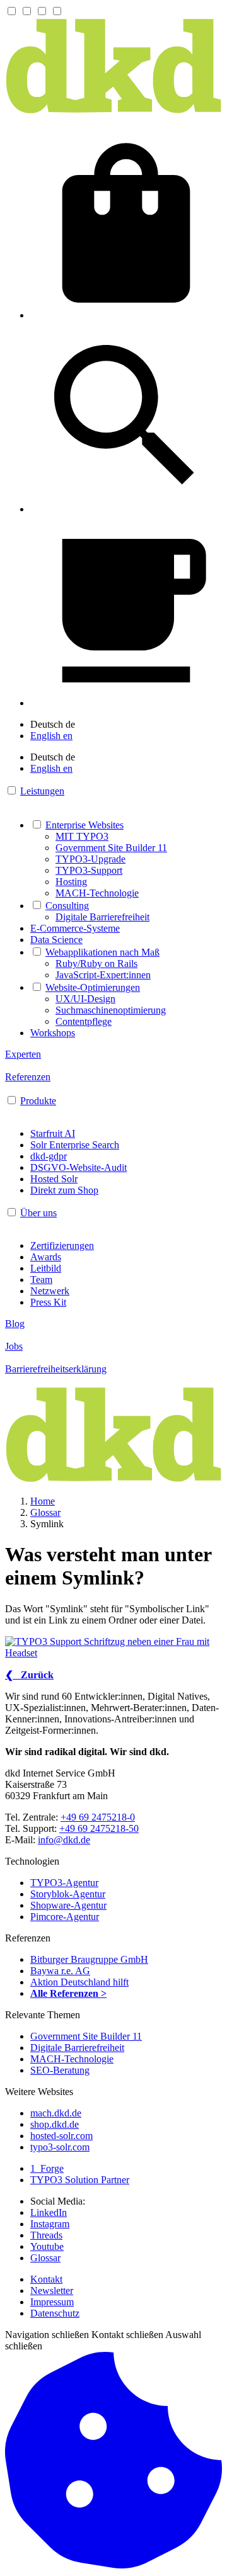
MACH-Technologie (97, 893)
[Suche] (126, 509)
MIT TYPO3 (82, 836)
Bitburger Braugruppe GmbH (89, 1959)
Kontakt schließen (127, 2335)
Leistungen (42, 791)
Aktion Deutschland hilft (79, 1982)
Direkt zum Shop (64, 1190)
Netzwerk (50, 1291)
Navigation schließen (47, 2335)
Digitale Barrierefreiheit (102, 917)
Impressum (52, 2302)
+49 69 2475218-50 (99, 1828)
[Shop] (126, 315)
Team (41, 1280)
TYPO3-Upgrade (90, 859)
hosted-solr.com (61, 2136)
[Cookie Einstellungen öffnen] (113, 2565)
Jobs (14, 1346)
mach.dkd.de (56, 2113)
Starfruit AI (53, 1133)
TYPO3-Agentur (64, 1883)
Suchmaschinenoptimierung (111, 1010)
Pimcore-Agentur (65, 1917)
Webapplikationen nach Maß (102, 952)
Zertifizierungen (62, 1246)
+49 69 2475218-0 (98, 1817)
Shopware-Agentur (68, 1905)
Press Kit (48, 1302)
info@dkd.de (64, 1840)
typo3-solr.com (60, 2147)
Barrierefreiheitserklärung (56, 1369)
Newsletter (52, 2291)
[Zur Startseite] (113, 111)
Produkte (38, 1101)
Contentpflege (84, 1021)
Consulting (67, 906)
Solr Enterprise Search (75, 1145)
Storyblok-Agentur (68, 1894)
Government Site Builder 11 (111, 848)
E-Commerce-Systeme (75, 928)
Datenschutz (55, 2313)
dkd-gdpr (49, 1156)
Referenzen (28, 1077)
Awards (46, 1257)
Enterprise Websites (84, 825)
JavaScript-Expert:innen (103, 975)
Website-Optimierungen (93, 987)
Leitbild (46, 1268)
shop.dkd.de (55, 2124)
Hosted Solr (54, 1179)
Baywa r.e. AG (60, 1971)
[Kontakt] (126, 703)
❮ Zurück (29, 1675)
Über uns (38, 1213)
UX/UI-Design (85, 999)
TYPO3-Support (89, 870)
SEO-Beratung (60, 2070)
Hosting (71, 882)
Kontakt (46, 2279)
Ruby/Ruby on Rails (96, 963)
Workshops (53, 1033)
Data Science (56, 940)
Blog (15, 1324)
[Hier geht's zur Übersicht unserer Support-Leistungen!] (113, 1647)
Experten (23, 1054)
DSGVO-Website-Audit (79, 1167)
